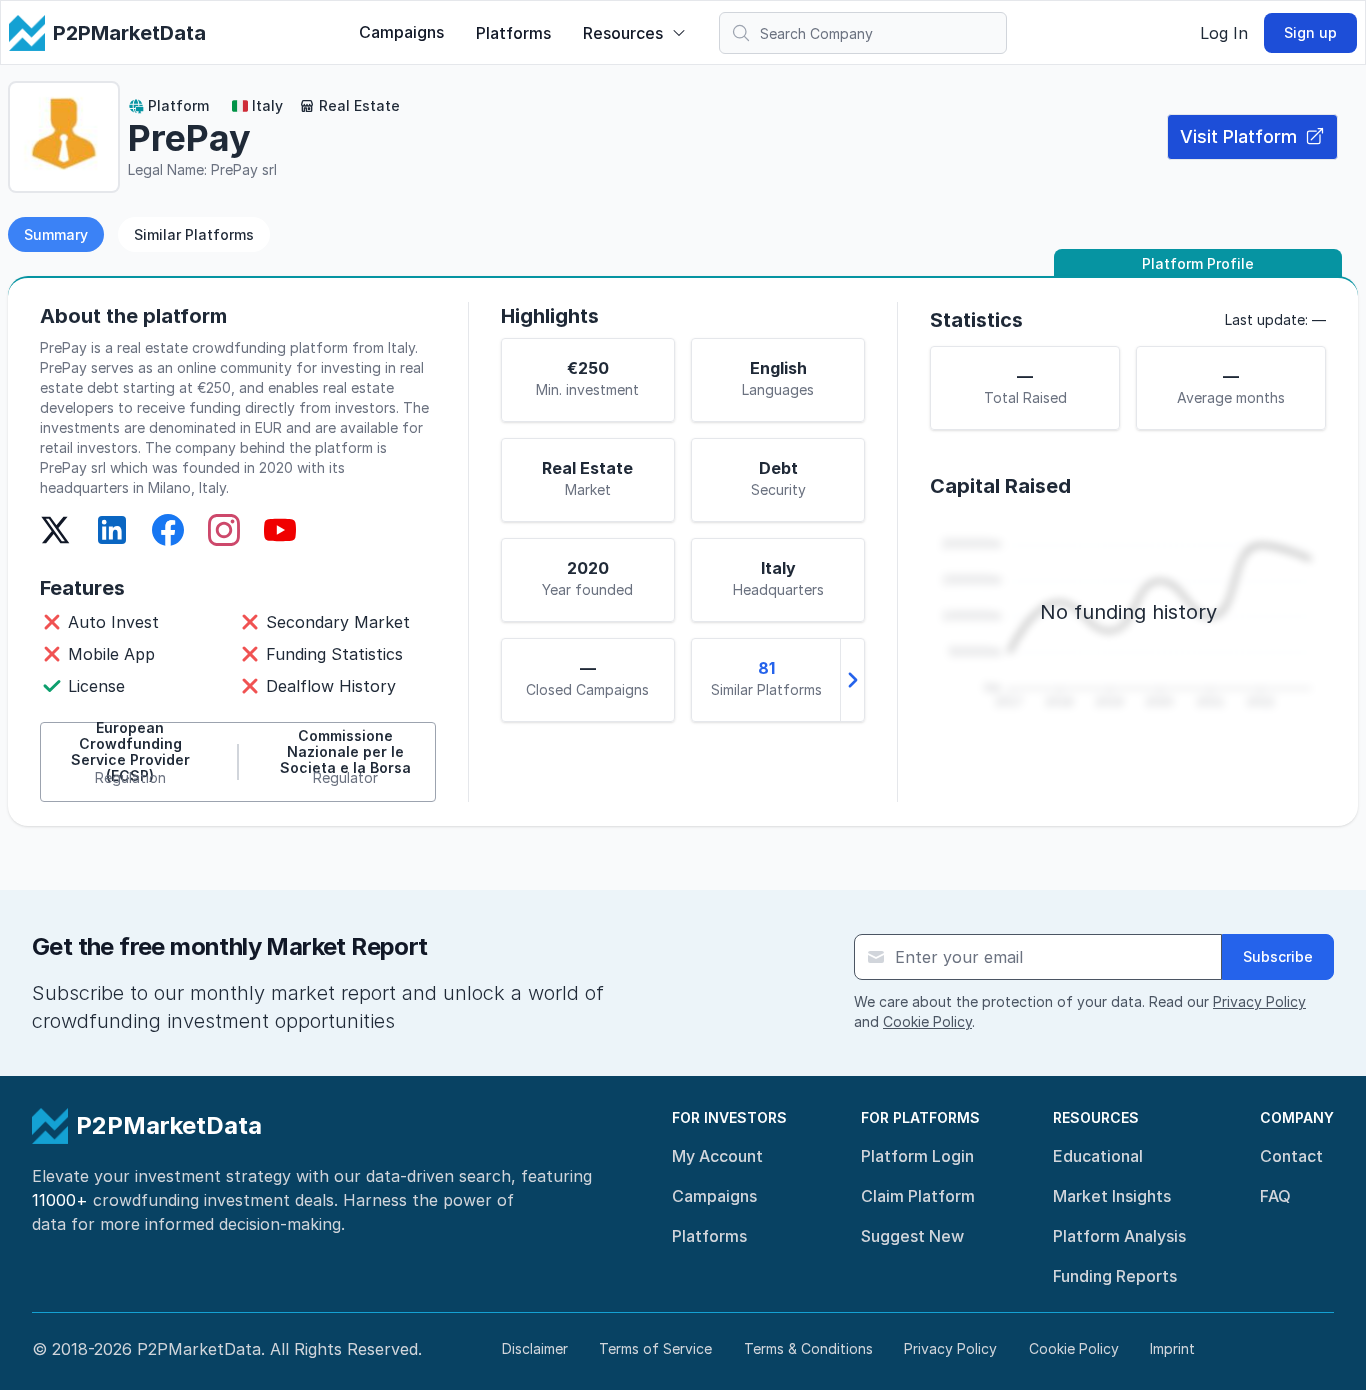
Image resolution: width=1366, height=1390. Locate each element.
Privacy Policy (1259, 1001)
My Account (717, 1156)
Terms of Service (655, 1348)
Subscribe (1278, 956)
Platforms (513, 33)
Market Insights (1112, 1196)
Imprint (1172, 1348)
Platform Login (917, 1156)
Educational (1098, 1156)
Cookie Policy (927, 1021)
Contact (1291, 1156)
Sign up (1310, 32)
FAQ (1275, 1196)
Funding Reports (1115, 1276)
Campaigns (401, 32)
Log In (1224, 33)
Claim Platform (918, 1196)
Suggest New (912, 1236)
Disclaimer (535, 1348)
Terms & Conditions (808, 1348)
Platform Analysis (1119, 1236)
